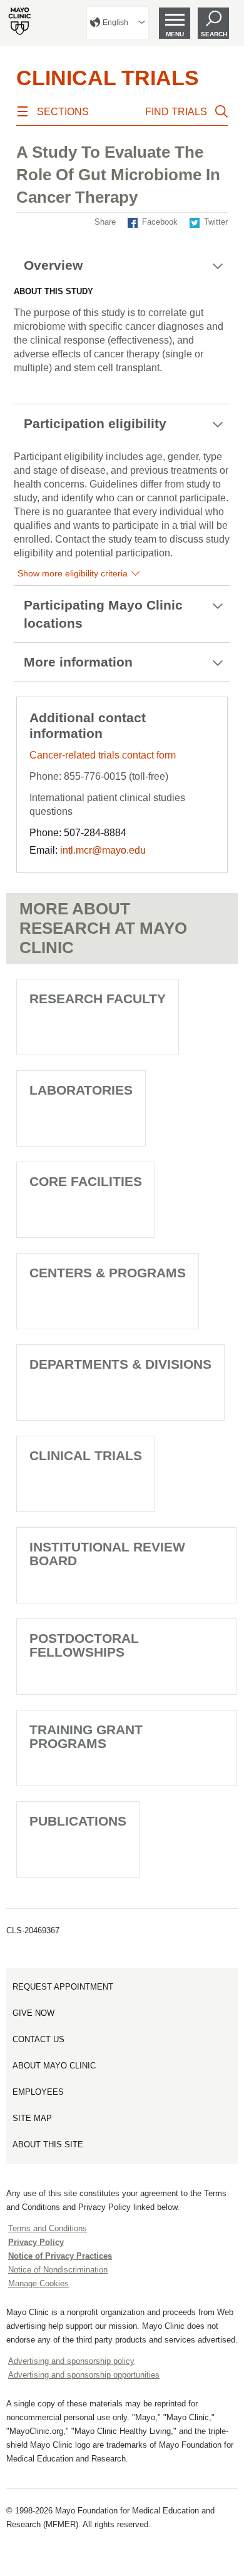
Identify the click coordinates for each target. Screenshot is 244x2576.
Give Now (33, 2013)
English (115, 23)
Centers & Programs (108, 1273)
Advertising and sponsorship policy (71, 2361)
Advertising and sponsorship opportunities (84, 2375)
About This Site (48, 2144)
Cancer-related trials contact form (103, 755)
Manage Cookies (38, 2283)
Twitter (216, 222)
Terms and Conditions (48, 2228)
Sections (63, 112)
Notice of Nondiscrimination (58, 2270)
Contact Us (38, 2039)
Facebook (160, 222)
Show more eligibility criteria (73, 573)
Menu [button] (175, 34)
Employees (38, 2092)
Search (214, 34)
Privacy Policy (36, 2242)
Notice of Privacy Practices (60, 2256)
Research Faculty (98, 999)
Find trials (176, 112)
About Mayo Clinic (54, 2066)
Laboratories (81, 1090)
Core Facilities (86, 1181)
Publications (78, 1821)
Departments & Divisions (120, 1364)
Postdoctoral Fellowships (84, 1645)
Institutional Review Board (107, 1554)
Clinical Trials (108, 78)
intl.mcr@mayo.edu (103, 850)
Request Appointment (63, 1987)
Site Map (32, 2118)
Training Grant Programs (86, 1736)
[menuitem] (118, 23)
